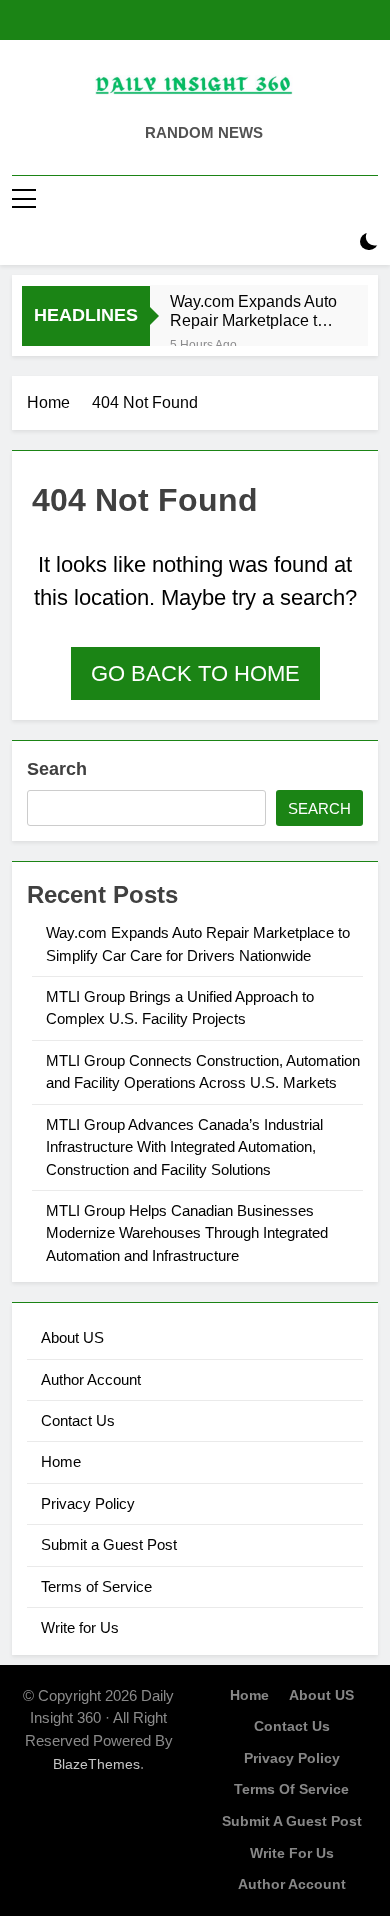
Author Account (91, 1379)
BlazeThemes (96, 1764)
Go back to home (195, 673)
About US (72, 1337)
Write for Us (80, 1627)
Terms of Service (96, 1586)
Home (61, 1461)
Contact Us (78, 1420)
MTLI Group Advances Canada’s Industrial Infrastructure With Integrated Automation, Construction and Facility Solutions (184, 1147)
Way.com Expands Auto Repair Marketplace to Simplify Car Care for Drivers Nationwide (253, 311)
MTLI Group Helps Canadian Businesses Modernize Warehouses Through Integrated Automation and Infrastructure (187, 1233)
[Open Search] (334, 242)
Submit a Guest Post (109, 1544)
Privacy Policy (88, 1503)
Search (57, 769)
